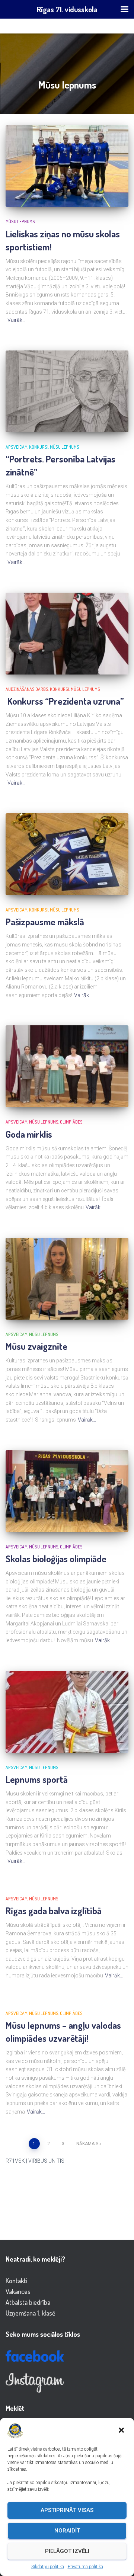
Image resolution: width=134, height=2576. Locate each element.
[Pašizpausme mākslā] (67, 854)
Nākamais (87, 2144)
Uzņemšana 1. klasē (30, 2313)
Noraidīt (67, 2531)
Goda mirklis (29, 1134)
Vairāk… (17, 320)
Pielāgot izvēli (67, 2551)
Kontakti (16, 2281)
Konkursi (39, 447)
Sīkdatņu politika (48, 2567)
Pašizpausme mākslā (45, 922)
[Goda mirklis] (67, 1066)
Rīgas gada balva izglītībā (54, 1910)
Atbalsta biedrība (28, 2302)
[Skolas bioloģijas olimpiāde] (67, 1491)
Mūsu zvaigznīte (36, 1346)
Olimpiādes (71, 1122)
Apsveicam (17, 447)
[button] (122, 2431)
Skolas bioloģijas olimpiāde (56, 1558)
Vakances (18, 2291)
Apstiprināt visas (67, 2510)
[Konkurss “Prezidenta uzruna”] (67, 634)
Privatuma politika (85, 2567)
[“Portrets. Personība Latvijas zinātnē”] (67, 391)
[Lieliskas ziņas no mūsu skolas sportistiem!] (67, 166)
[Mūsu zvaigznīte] (67, 1279)
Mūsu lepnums (20, 222)
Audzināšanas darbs (27, 689)
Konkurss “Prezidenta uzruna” (65, 701)
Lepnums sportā (37, 1779)
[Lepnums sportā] (67, 1712)
